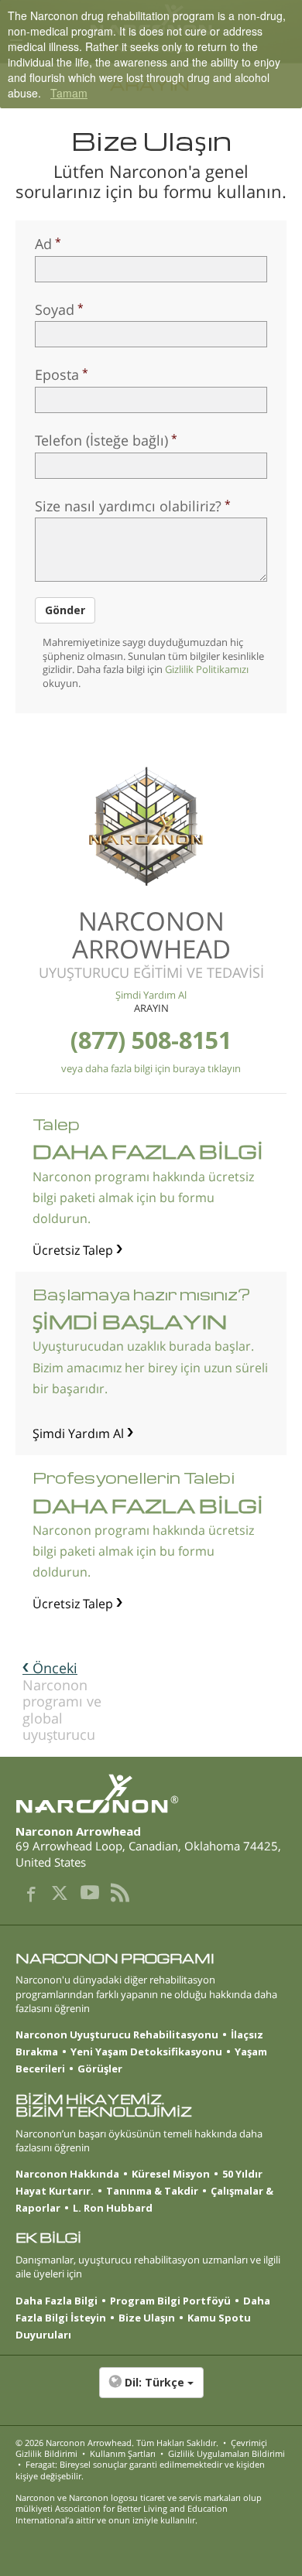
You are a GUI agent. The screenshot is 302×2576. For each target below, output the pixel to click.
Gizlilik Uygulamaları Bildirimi (226, 2453)
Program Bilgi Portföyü (170, 2301)
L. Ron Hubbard (113, 2208)
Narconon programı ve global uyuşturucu (62, 1701)
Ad (43, 244)
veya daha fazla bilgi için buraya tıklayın (151, 1068)
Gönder (65, 610)
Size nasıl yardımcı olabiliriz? (128, 506)
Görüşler (100, 2069)
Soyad (55, 309)
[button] (151, 2390)
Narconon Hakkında (67, 2174)
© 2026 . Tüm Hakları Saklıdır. (117, 2443)
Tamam (69, 93)
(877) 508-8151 (151, 1040)
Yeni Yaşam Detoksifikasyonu (146, 2052)
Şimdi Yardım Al (151, 995)
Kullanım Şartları (123, 2453)
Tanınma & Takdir (152, 2191)
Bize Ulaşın (147, 2318)
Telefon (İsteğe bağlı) (101, 440)
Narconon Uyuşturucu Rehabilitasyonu (117, 2034)
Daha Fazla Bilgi (57, 2301)
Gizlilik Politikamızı (207, 669)
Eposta (57, 374)
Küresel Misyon (171, 2174)
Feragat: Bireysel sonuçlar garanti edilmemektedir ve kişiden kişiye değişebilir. (140, 2470)
